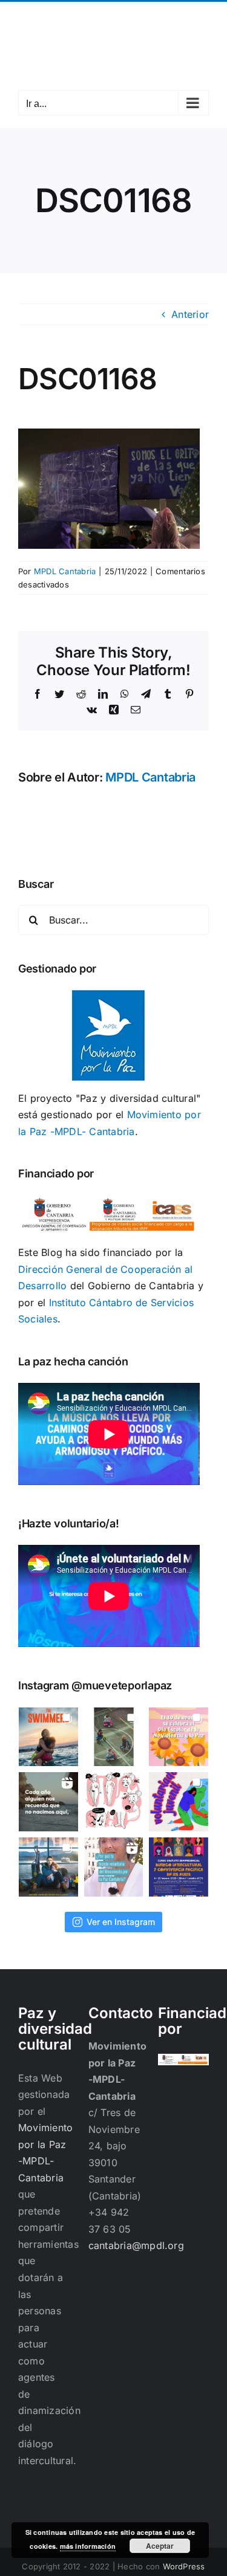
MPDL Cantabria (65, 571)
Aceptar (160, 2546)
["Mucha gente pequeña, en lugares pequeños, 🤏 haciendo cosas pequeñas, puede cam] (114, 1867)
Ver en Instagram (121, 1922)
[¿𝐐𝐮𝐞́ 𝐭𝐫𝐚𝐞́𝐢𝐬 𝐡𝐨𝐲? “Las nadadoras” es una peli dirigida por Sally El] (48, 1737)
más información (88, 2546)
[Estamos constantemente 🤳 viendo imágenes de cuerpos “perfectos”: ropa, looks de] (114, 1802)
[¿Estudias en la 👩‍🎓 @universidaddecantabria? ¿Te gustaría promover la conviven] (179, 1867)
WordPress (184, 2566)
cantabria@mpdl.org (113, 26)
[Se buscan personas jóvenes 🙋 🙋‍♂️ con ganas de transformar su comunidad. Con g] (179, 1802)
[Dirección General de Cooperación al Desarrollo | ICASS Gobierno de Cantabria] (183, 2062)
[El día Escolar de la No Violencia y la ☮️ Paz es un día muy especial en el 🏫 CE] (114, 1737)
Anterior (190, 314)
